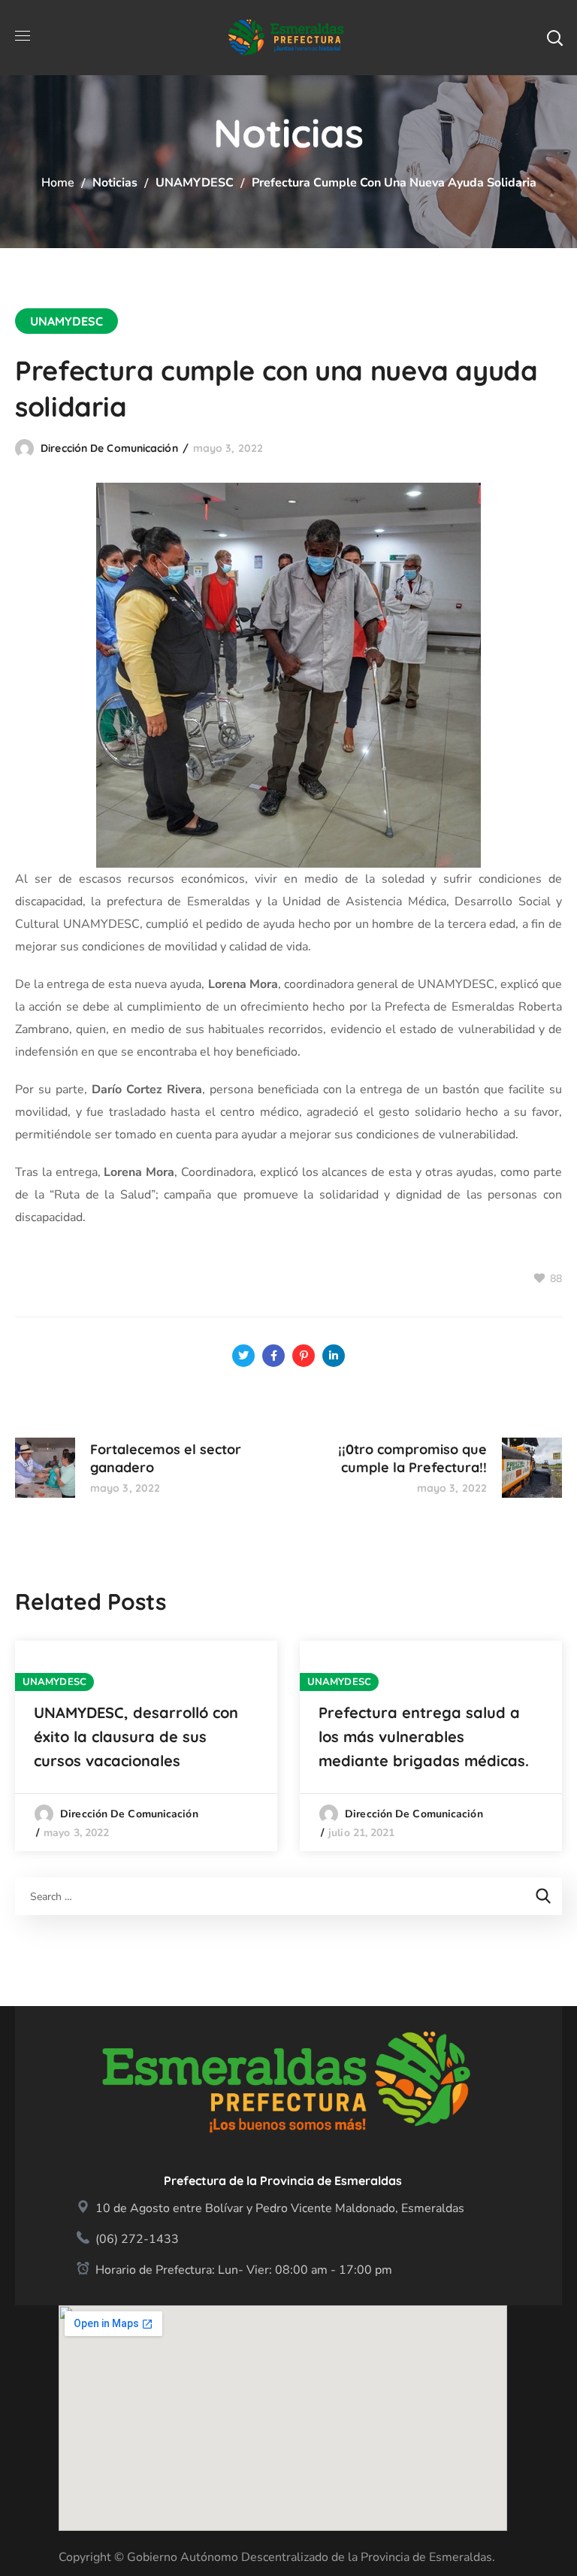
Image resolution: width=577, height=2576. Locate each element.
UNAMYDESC (195, 183)
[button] (554, 38)
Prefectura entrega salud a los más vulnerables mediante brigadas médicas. (424, 1737)
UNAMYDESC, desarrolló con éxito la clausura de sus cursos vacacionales (136, 1737)
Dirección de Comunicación (109, 448)
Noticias (115, 183)
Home (58, 183)
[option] (146, 1746)
